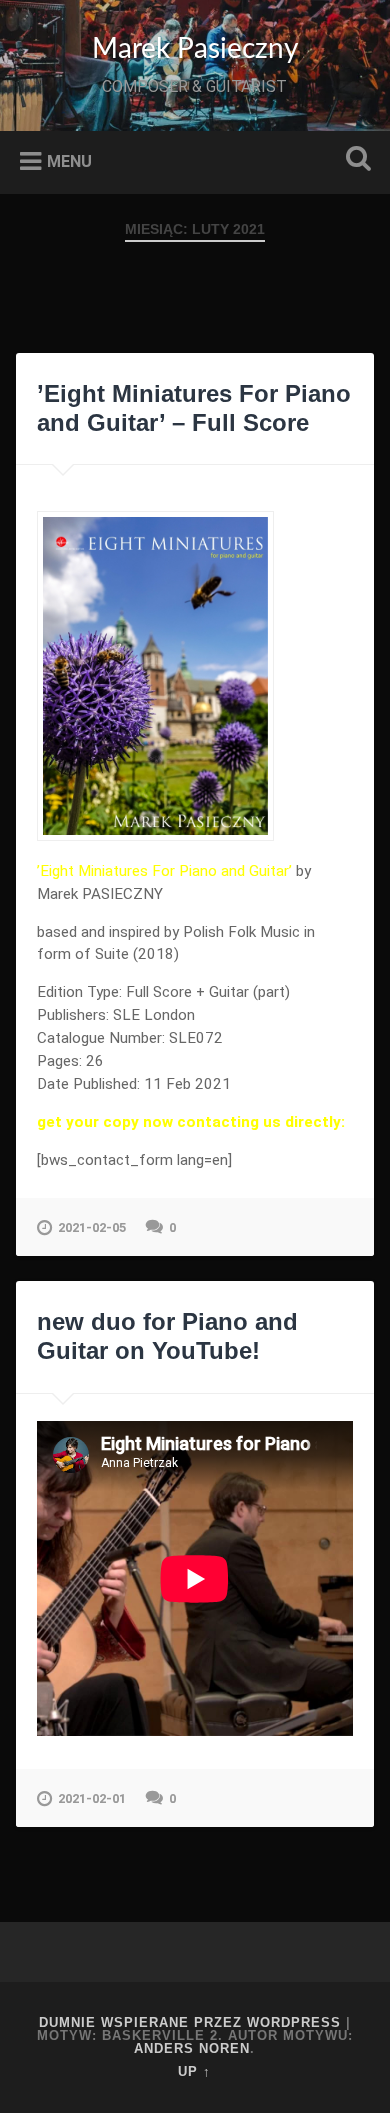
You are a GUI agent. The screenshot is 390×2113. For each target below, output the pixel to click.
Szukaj (355, 160)
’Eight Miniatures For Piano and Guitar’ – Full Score (194, 408)
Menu (69, 160)
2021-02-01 (92, 1798)
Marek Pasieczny (195, 49)
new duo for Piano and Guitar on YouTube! (167, 1336)
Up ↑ (194, 2071)
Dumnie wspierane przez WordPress (190, 2022)
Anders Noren (192, 2048)
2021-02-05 (92, 1227)
